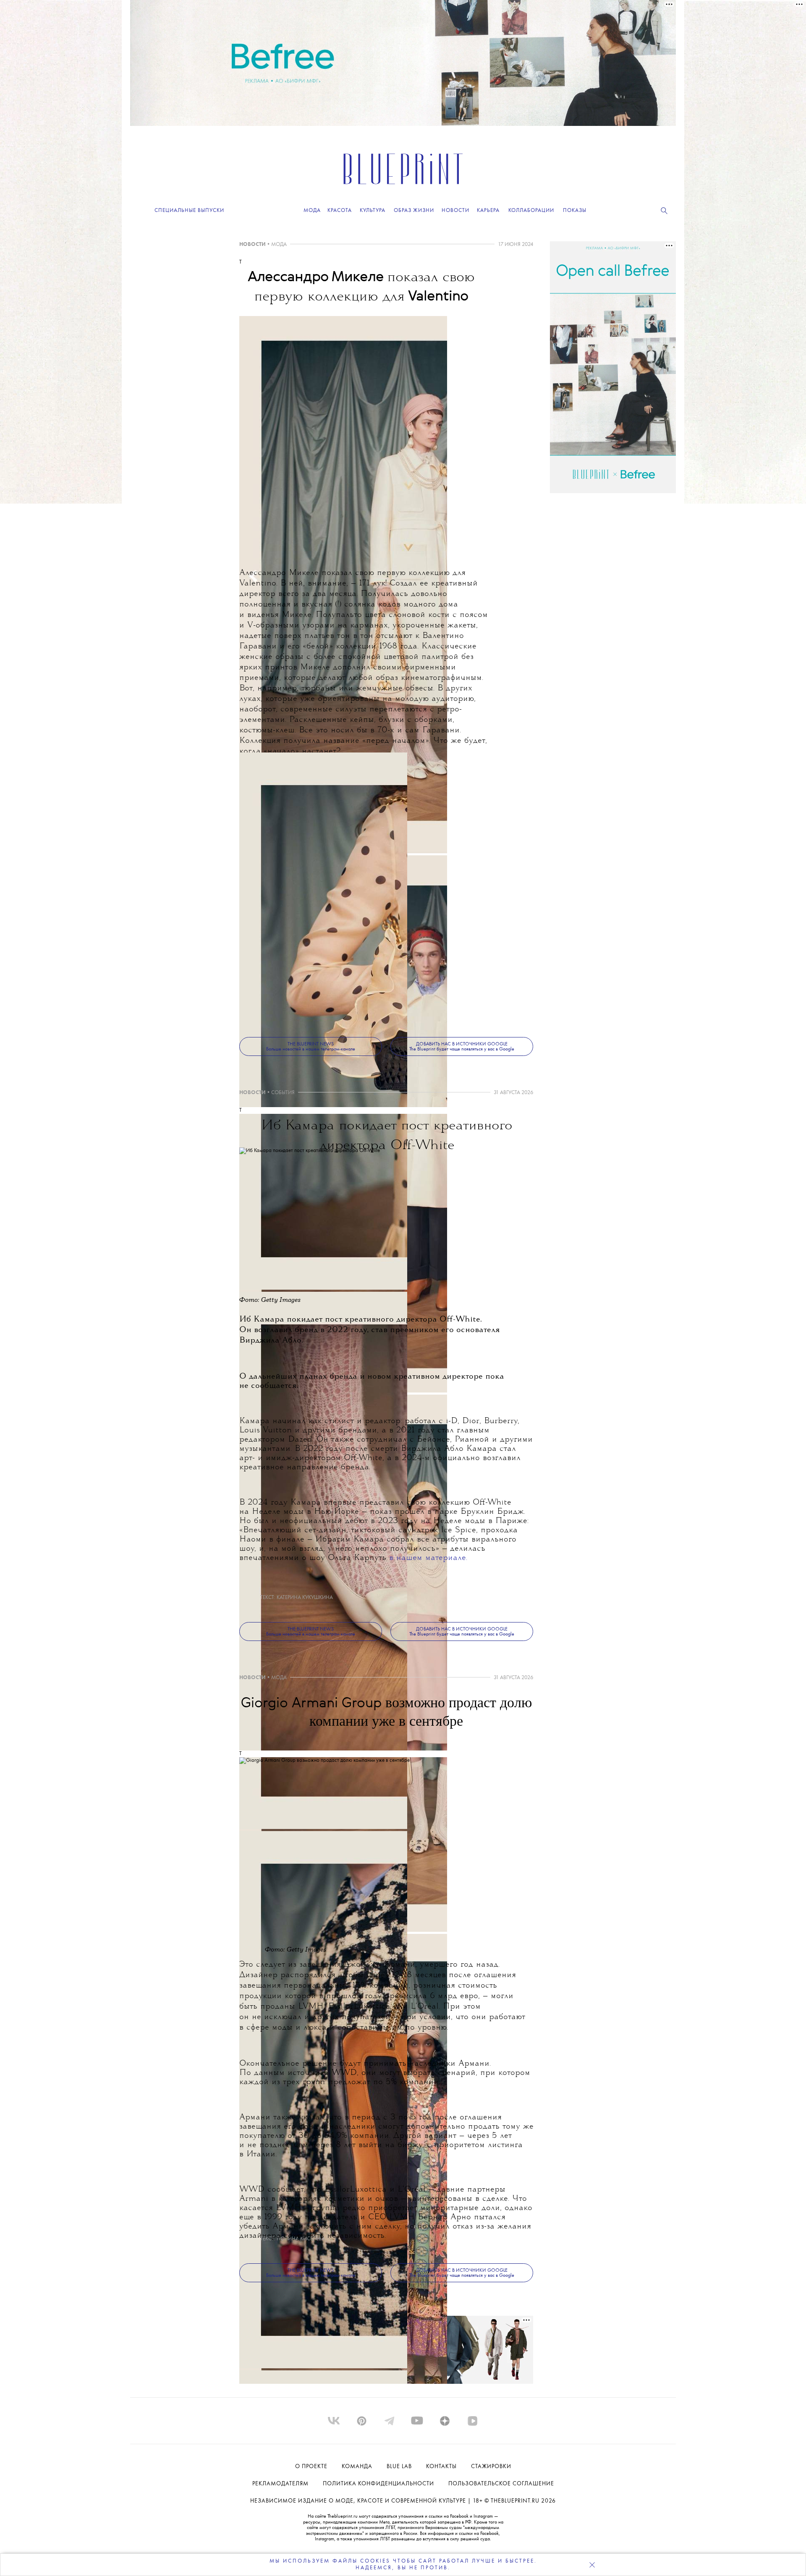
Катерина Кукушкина (305, 1598)
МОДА (279, 244)
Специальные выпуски (189, 210)
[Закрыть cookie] (592, 2565)
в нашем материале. (428, 1558)
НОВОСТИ (253, 244)
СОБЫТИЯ (283, 1093)
